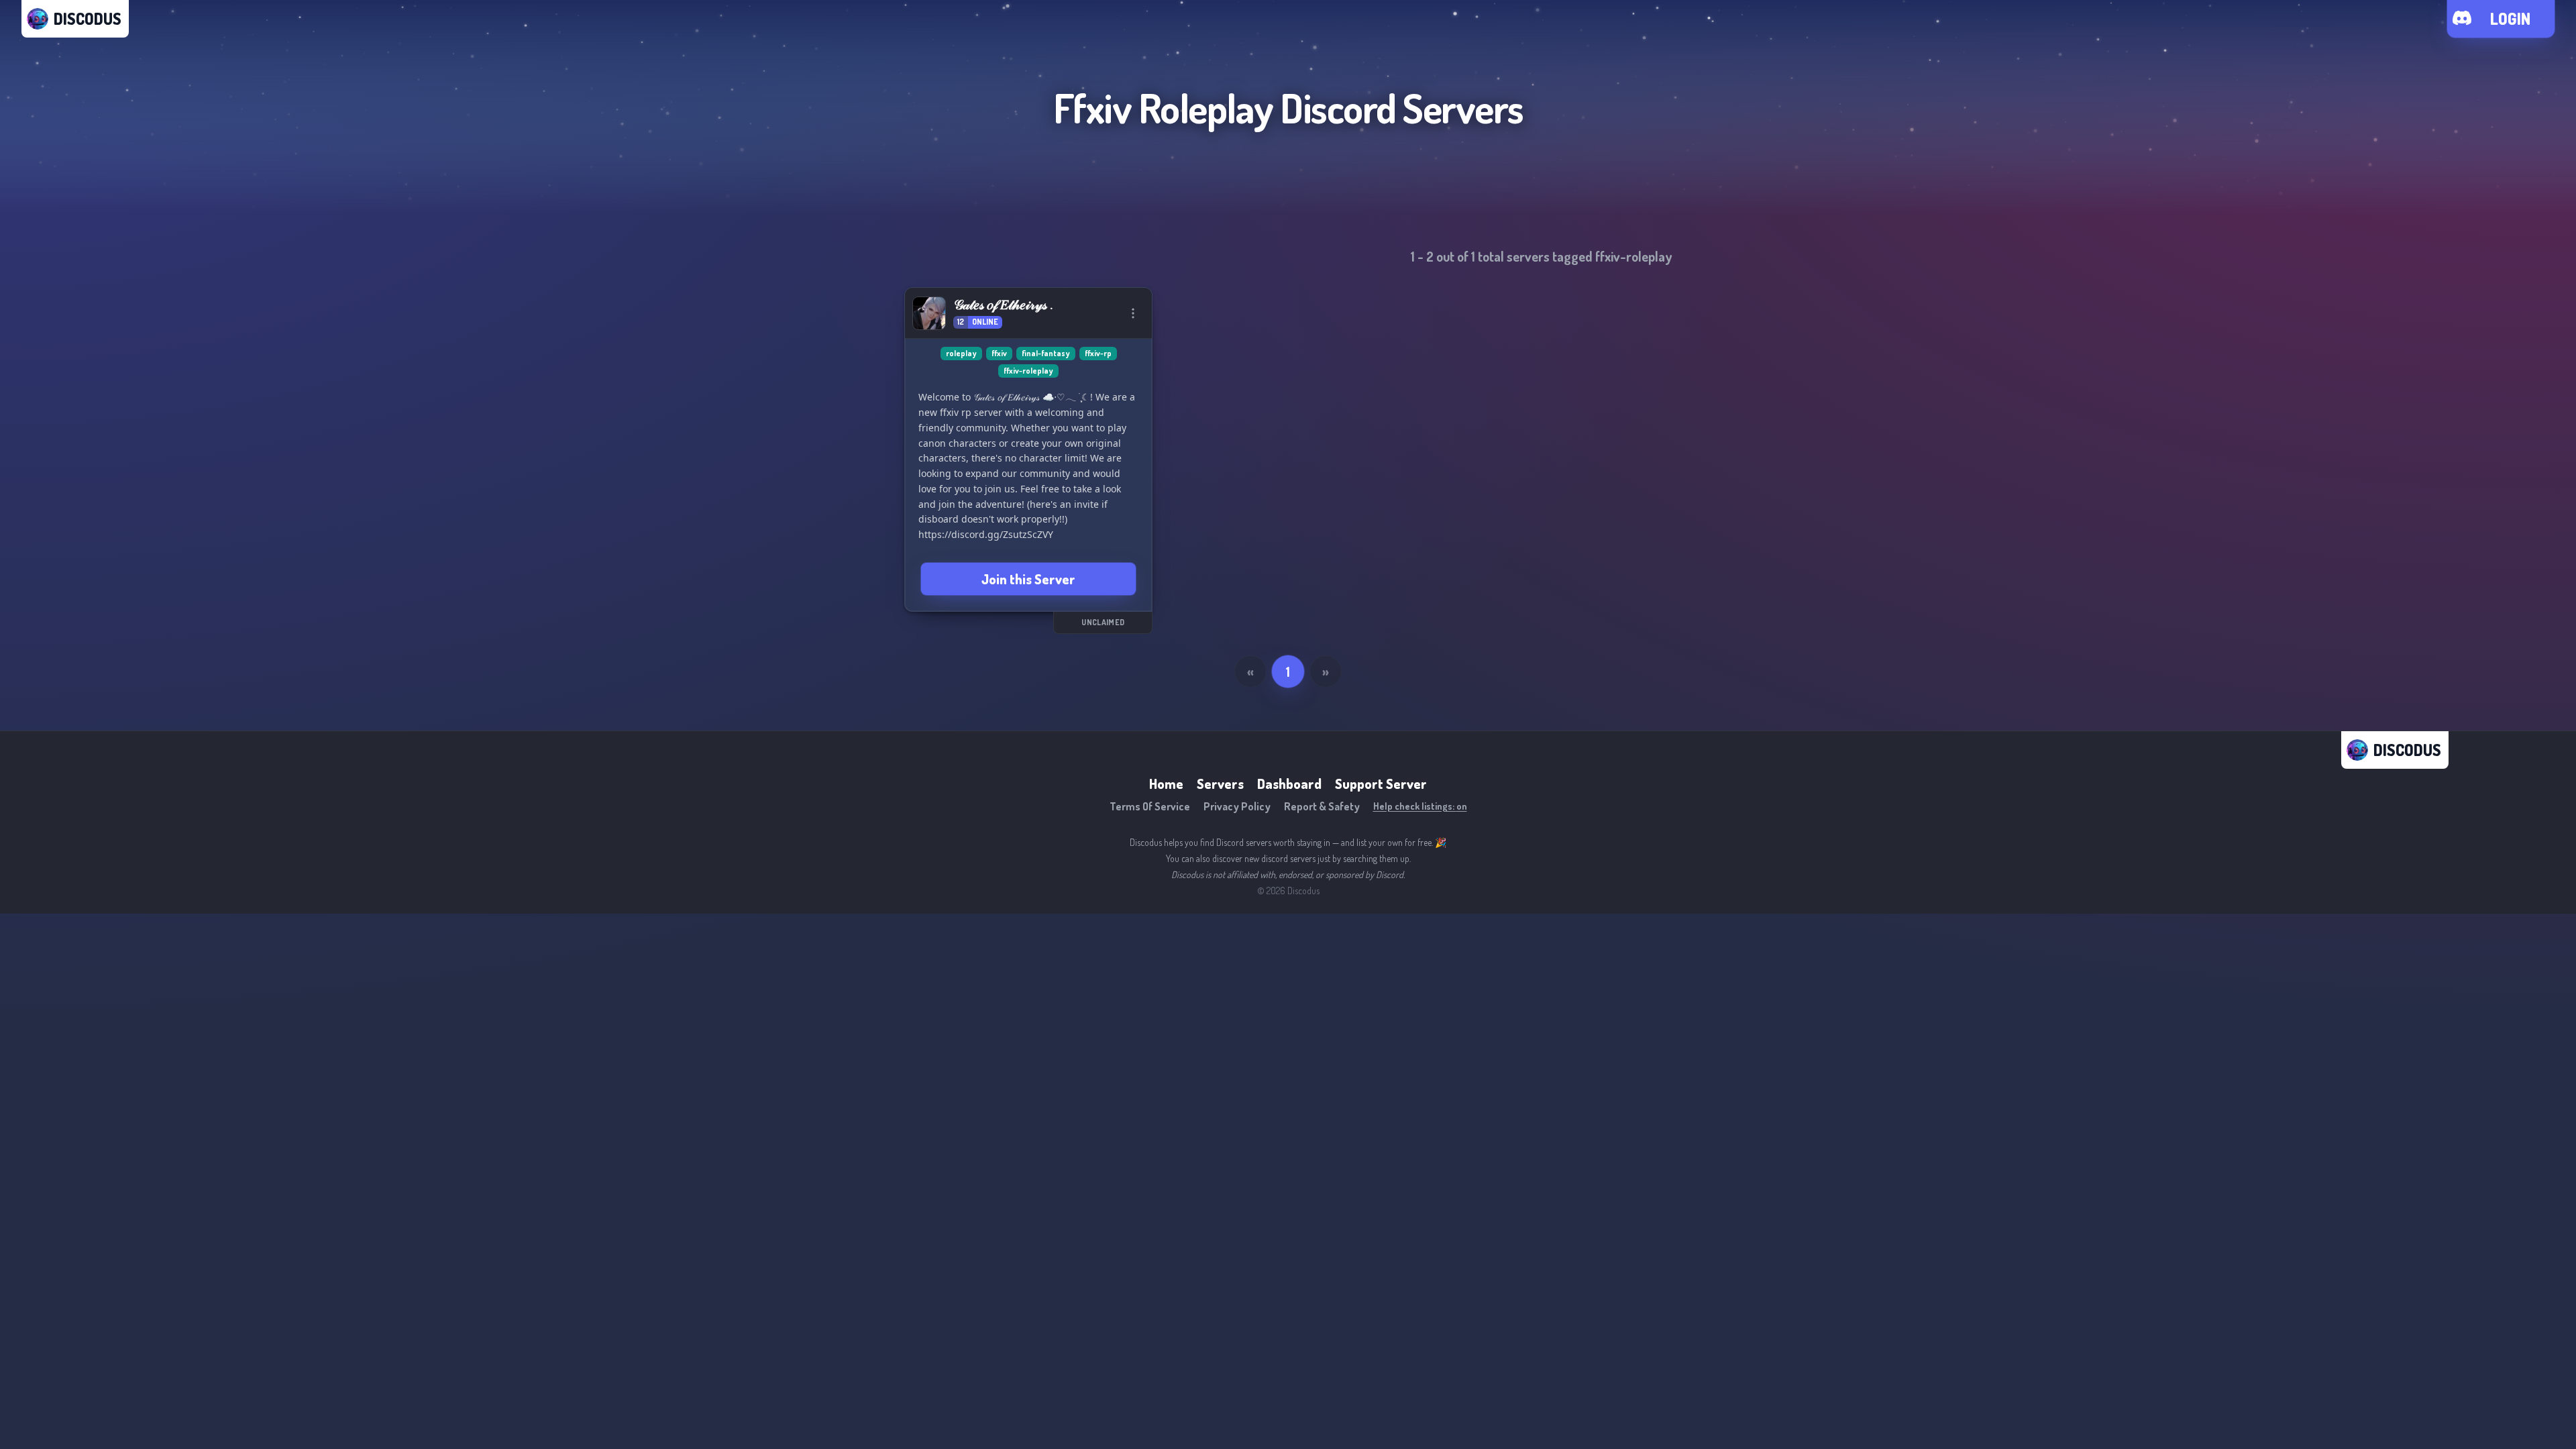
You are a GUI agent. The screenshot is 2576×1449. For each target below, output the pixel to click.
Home (1166, 784)
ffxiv (999, 353)
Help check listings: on (1420, 806)
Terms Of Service (1150, 806)
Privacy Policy (1237, 806)
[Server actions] (1133, 313)
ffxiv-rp (1098, 353)
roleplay (961, 353)
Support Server (1381, 784)
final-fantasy (1046, 353)
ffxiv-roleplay (1028, 371)
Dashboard (1289, 784)
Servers (1220, 784)
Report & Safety (1322, 806)
